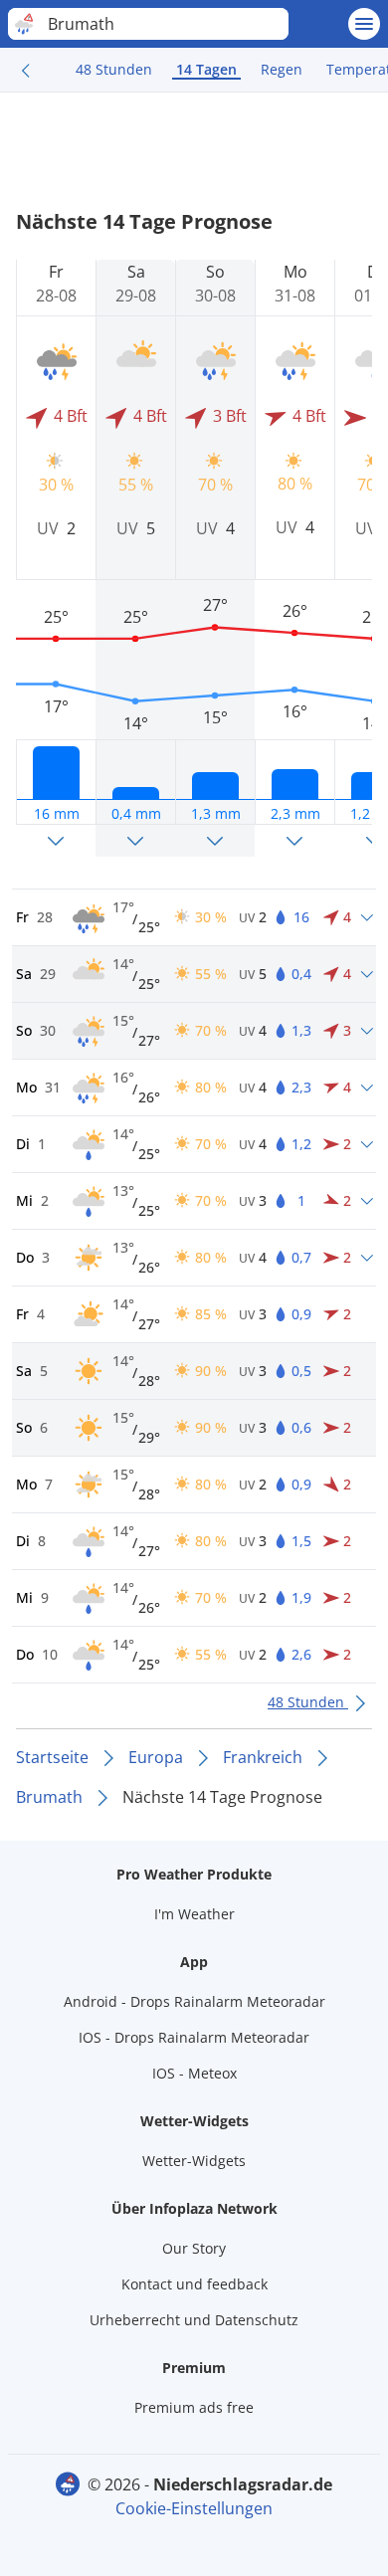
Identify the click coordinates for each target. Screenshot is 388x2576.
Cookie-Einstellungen (194, 2508)
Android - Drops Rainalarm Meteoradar (194, 2001)
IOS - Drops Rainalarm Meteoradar (194, 2037)
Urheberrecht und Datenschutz (194, 2320)
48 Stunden (114, 69)
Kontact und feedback (194, 2284)
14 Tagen (206, 69)
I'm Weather (194, 1914)
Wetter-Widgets (194, 2161)
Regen (282, 69)
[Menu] (364, 24)
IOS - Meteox (194, 2073)
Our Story (194, 2248)
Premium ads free (194, 2407)
